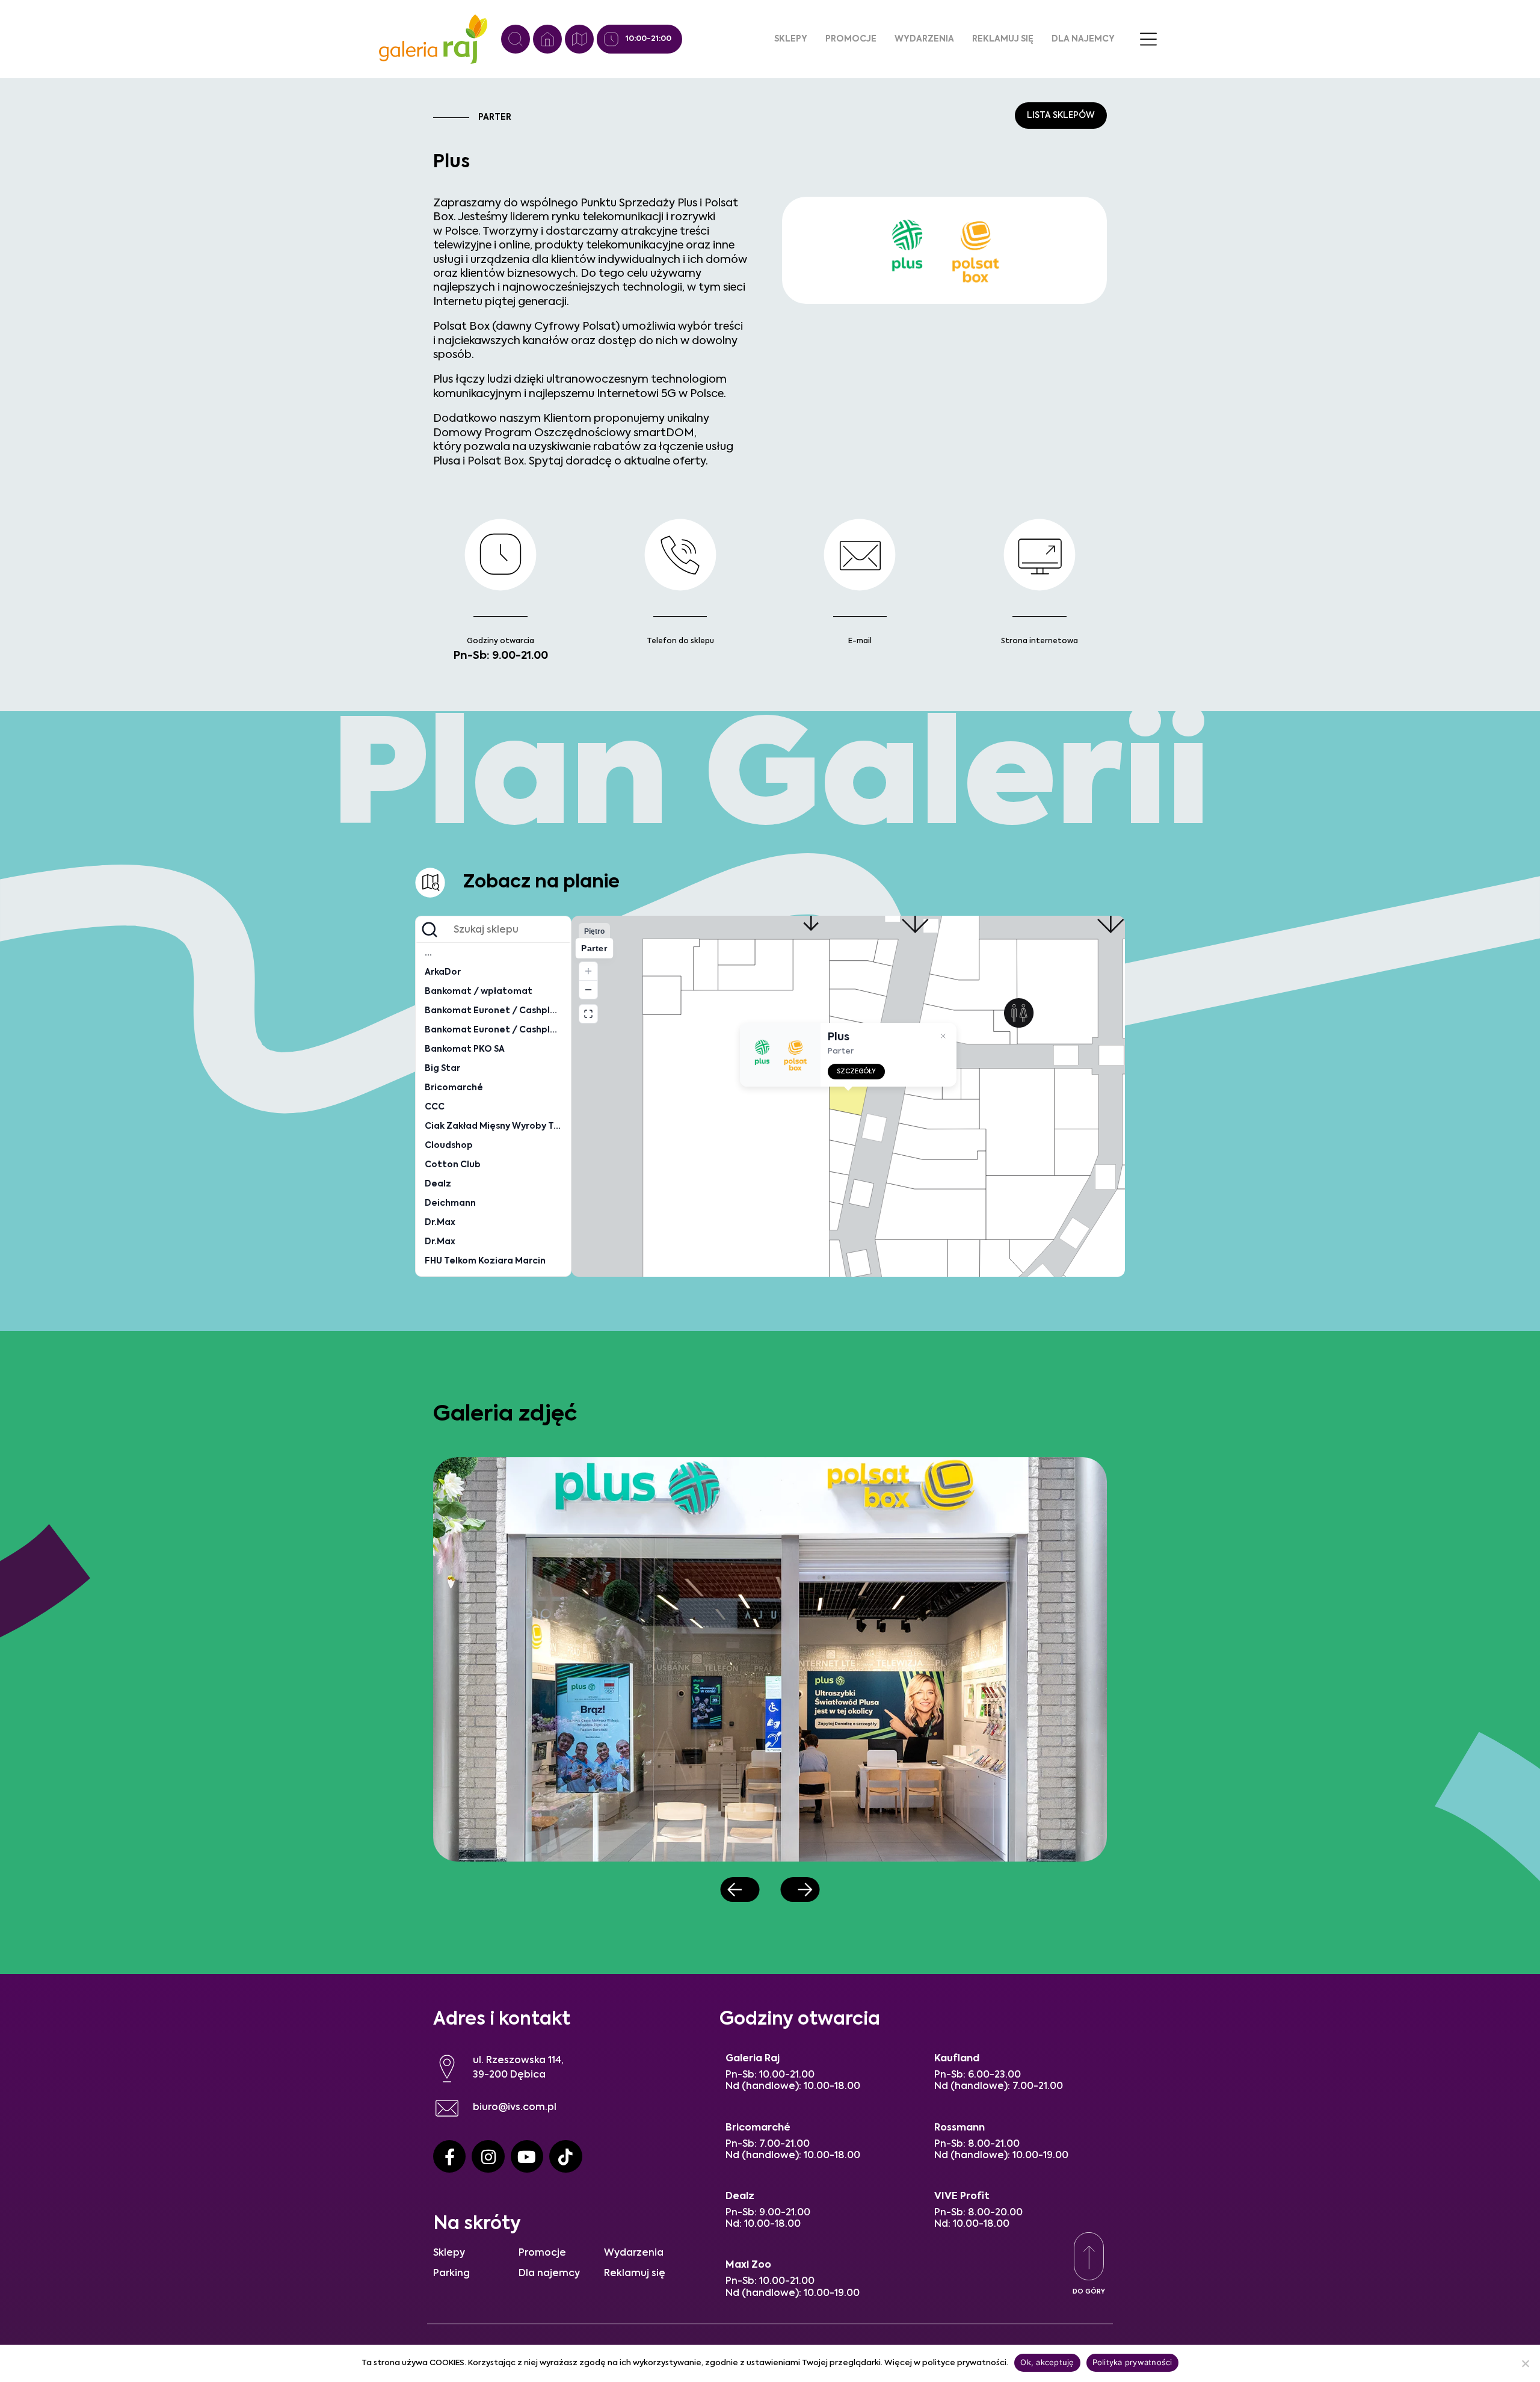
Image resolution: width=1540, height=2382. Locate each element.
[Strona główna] (547, 39)
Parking (451, 2274)
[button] (740, 1890)
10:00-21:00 (648, 39)
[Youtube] (527, 2156)
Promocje (851, 39)
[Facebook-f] (449, 2156)
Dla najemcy (1083, 39)
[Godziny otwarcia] (611, 39)
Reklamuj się (1003, 39)
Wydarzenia (924, 39)
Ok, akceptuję (1047, 2362)
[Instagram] (488, 2156)
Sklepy (791, 39)
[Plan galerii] (579, 39)
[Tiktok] (565, 2156)
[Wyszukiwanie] (516, 39)
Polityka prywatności (1132, 2362)
